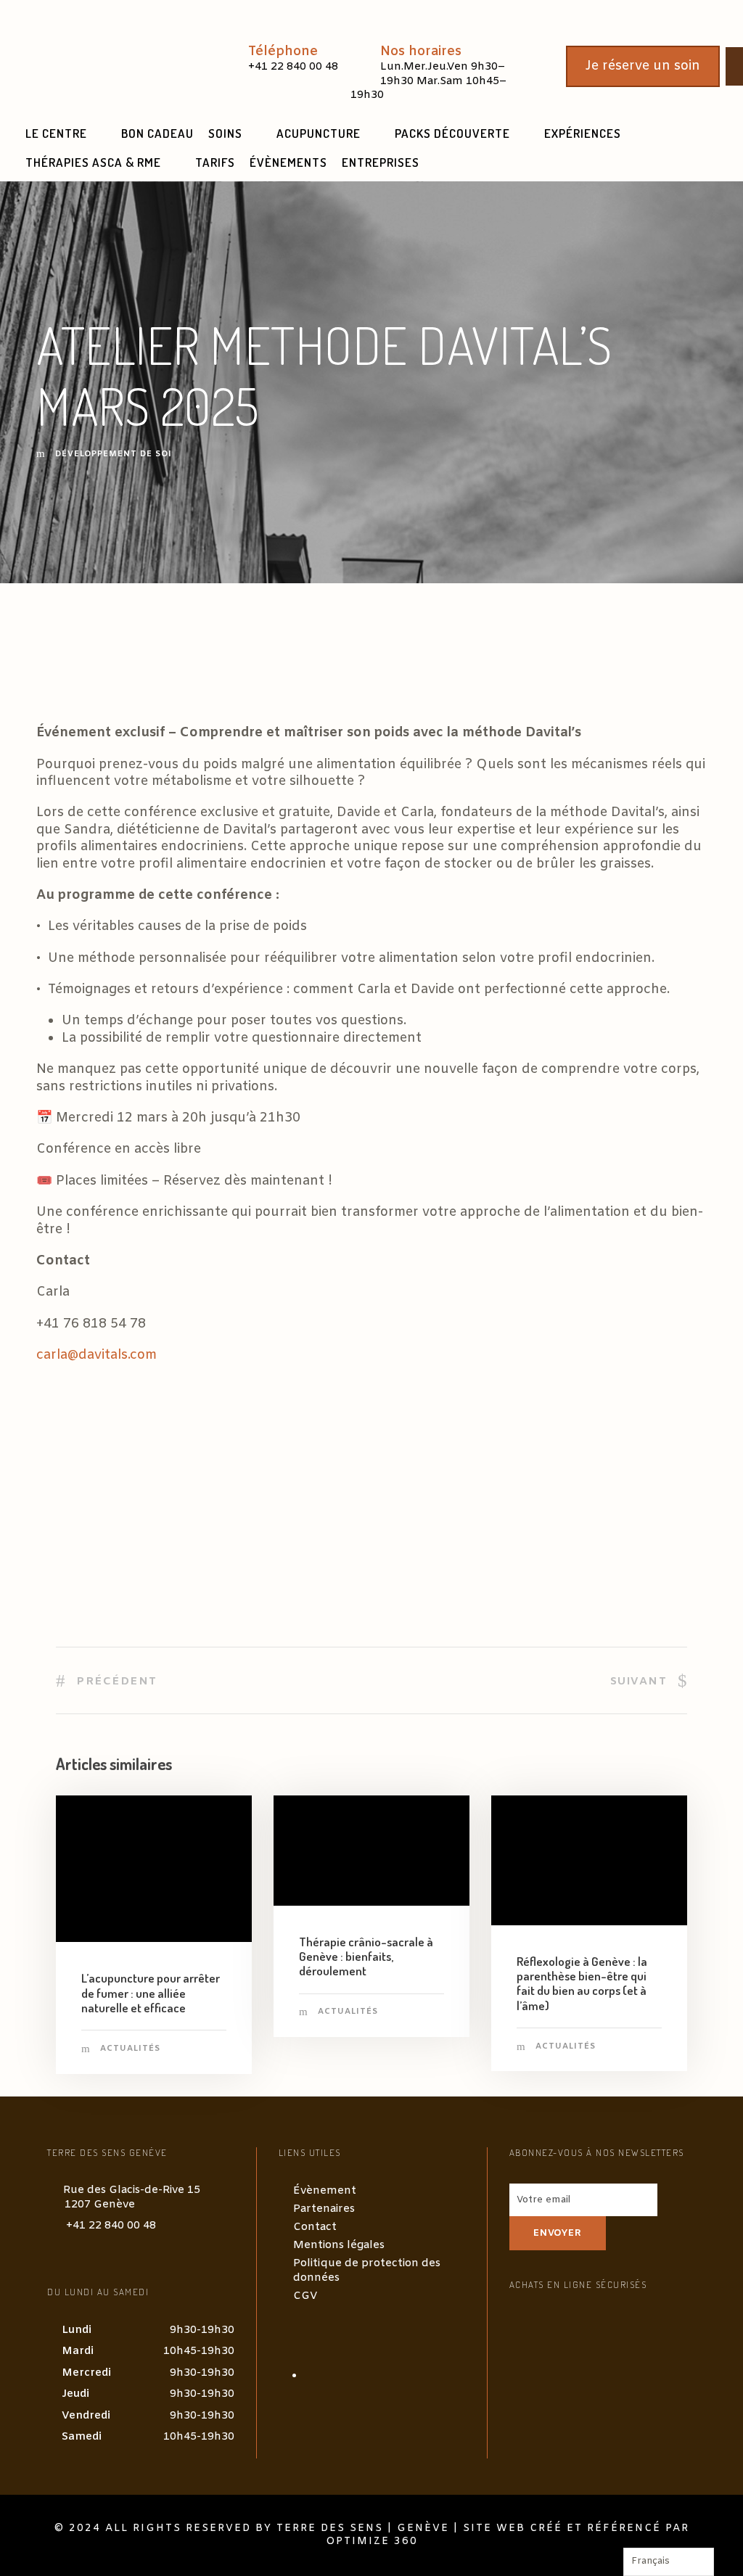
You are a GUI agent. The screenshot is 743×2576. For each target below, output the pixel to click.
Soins (225, 133)
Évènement (325, 2191)
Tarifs (215, 162)
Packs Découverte (452, 133)
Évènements (288, 162)
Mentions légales (339, 2245)
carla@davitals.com (97, 1355)
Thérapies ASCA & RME (93, 162)
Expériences (583, 133)
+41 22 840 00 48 (111, 2226)
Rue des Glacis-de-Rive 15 (132, 2197)
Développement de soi (114, 454)
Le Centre (56, 133)
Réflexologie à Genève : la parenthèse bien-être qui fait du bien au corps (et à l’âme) (582, 1983)
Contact (315, 2227)
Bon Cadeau (157, 133)
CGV (305, 2296)
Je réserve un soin (643, 66)
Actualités (130, 2049)
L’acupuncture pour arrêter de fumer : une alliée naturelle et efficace (151, 1993)
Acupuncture (319, 133)
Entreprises (381, 162)
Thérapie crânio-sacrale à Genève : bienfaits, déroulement (366, 1956)
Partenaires (324, 2209)
